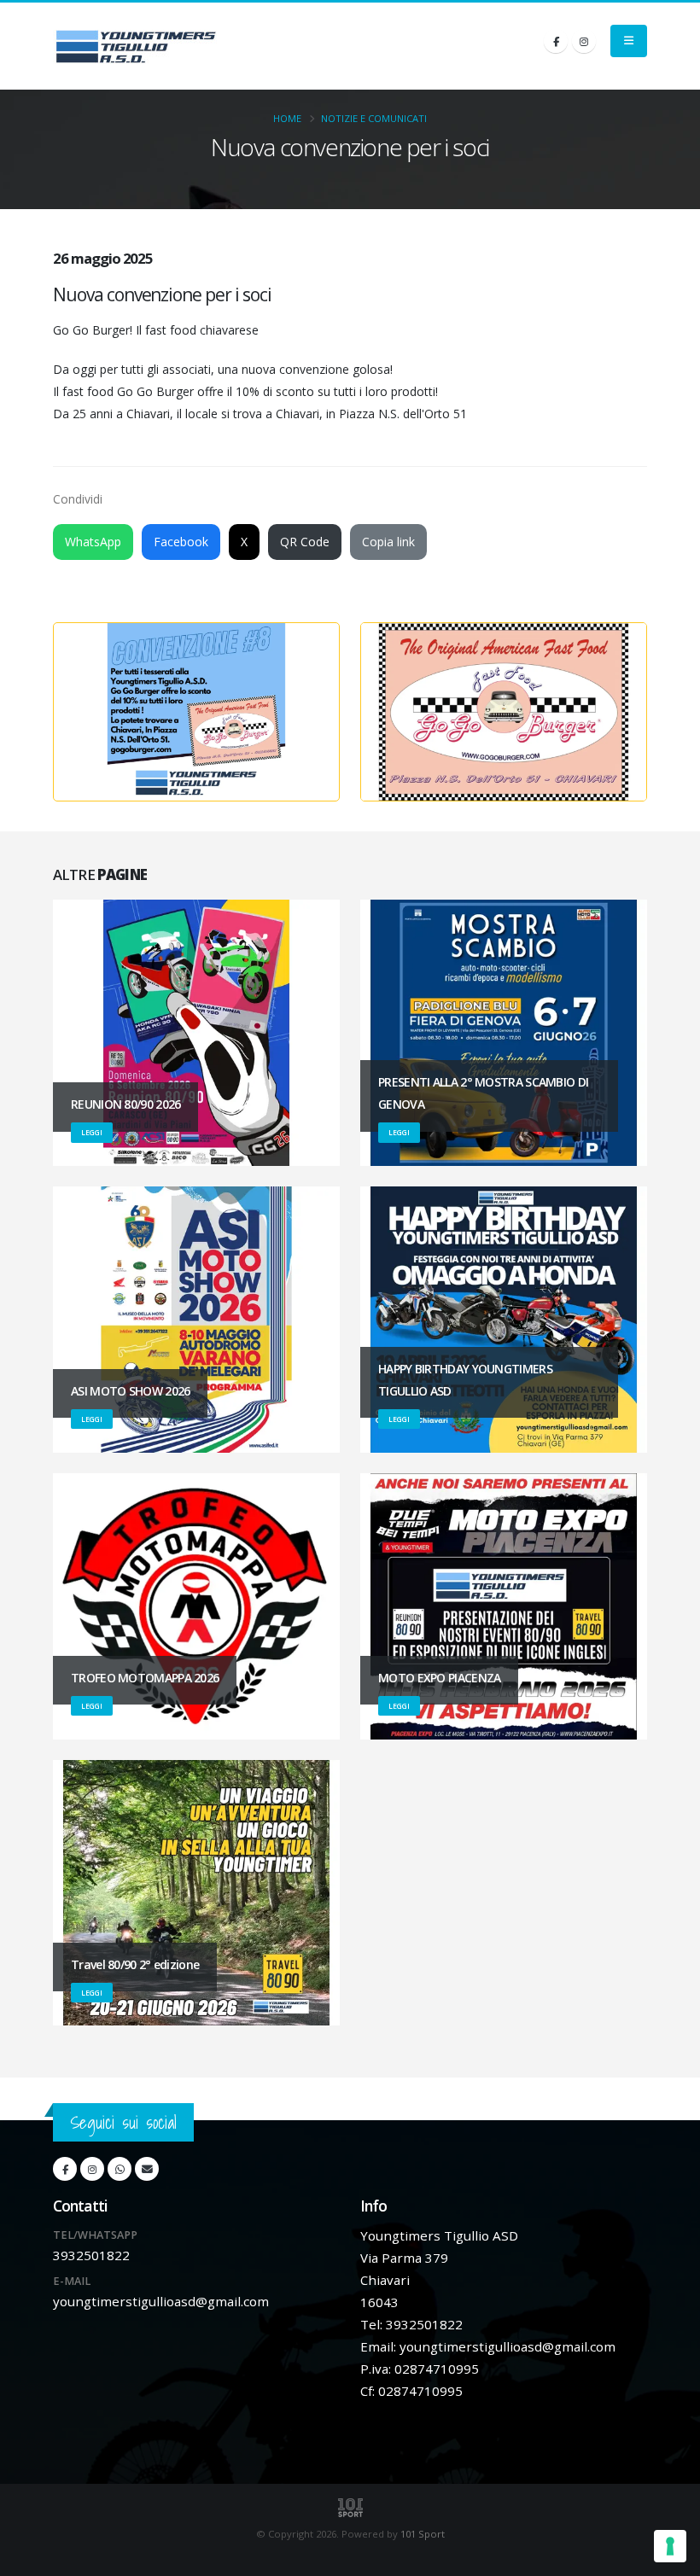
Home (287, 118)
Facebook (181, 542)
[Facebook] (556, 41)
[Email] (147, 2169)
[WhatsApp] (120, 2169)
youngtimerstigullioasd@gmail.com (161, 2301)
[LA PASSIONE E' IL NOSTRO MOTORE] (136, 46)
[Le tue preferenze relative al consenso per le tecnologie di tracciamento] (670, 2546)
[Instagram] (584, 41)
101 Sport (423, 2534)
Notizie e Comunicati (374, 118)
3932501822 (91, 2255)
